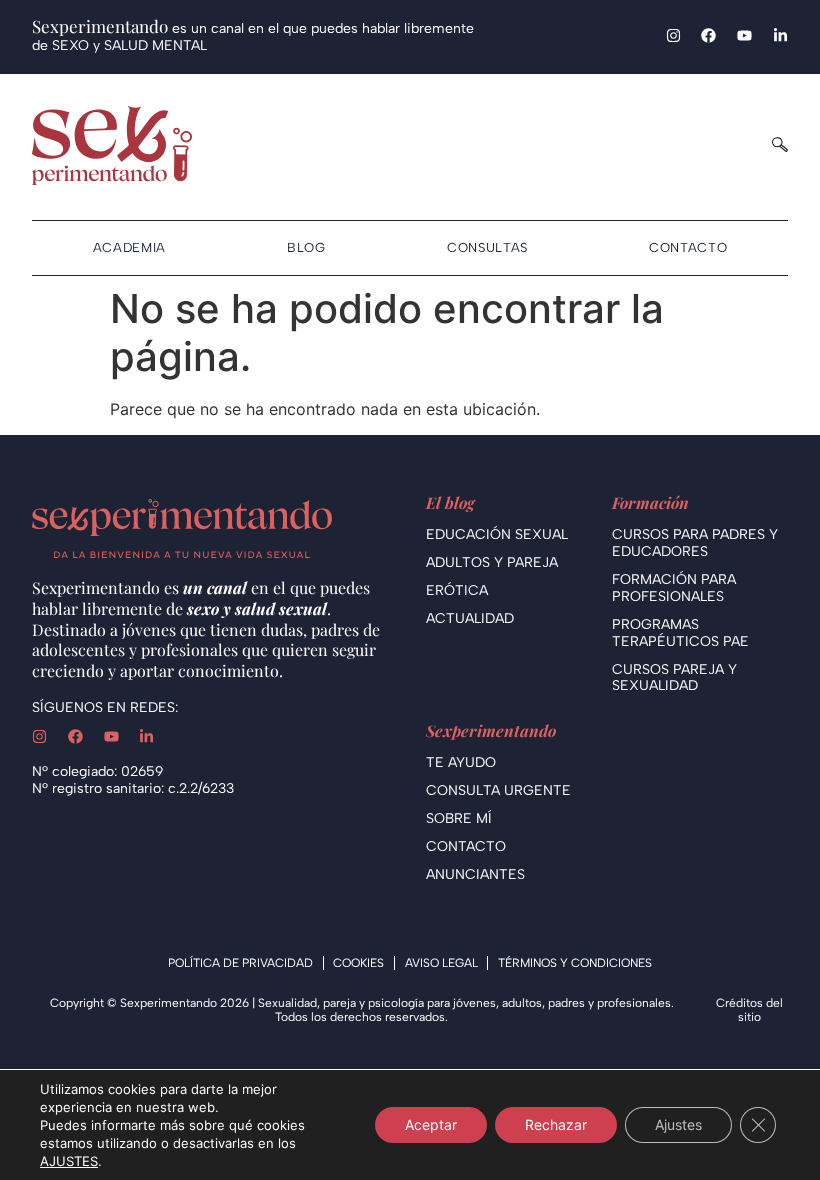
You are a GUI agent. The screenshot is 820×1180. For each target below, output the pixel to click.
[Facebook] (708, 35)
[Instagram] (673, 35)
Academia (129, 247)
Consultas (487, 247)
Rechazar (556, 1124)
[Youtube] (744, 35)
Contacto (688, 247)
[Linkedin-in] (780, 35)
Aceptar (431, 1124)
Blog (306, 247)
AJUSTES (69, 1161)
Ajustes (678, 1124)
